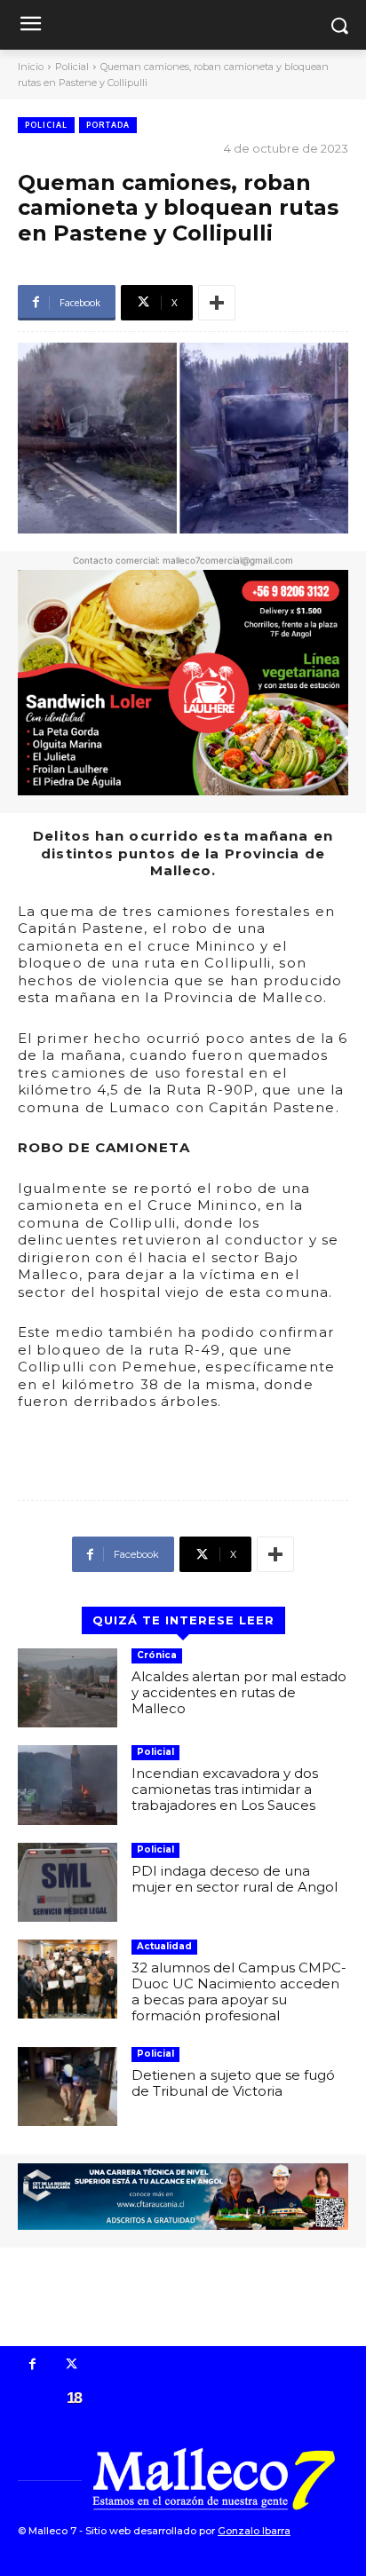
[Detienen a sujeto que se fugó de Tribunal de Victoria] (68, 2086)
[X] (72, 2366)
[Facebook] (33, 2366)
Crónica (157, 1655)
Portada (108, 125)
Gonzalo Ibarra (254, 2531)
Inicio (31, 67)
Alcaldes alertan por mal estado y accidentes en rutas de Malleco (239, 1692)
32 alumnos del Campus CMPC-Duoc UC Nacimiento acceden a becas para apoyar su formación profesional (239, 1991)
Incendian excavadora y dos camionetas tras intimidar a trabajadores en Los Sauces (225, 1789)
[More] (217, 303)
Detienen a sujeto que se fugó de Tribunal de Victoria (233, 2083)
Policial (72, 67)
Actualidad (164, 1946)
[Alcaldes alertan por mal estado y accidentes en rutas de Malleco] (68, 1688)
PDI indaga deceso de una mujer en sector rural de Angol (235, 1879)
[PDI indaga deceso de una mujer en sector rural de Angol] (68, 1882)
